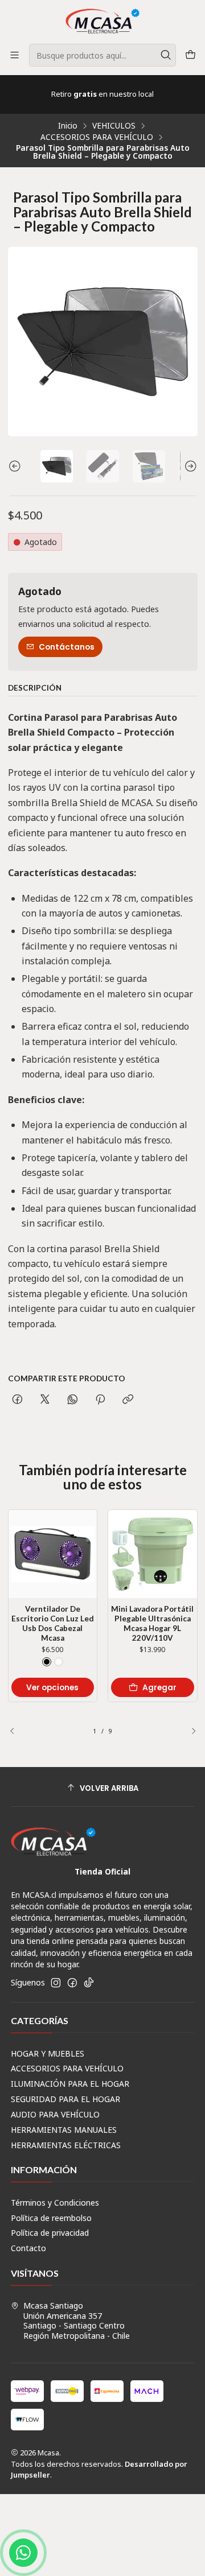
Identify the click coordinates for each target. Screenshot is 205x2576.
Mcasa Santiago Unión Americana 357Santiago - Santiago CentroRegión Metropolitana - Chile (77, 2321)
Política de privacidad (50, 2233)
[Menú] (15, 55)
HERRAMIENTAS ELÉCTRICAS (66, 2145)
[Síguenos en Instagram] (56, 1983)
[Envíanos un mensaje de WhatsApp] (23, 2553)
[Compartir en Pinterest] (100, 1400)
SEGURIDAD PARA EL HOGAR (65, 2099)
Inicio (68, 126)
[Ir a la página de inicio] (103, 21)
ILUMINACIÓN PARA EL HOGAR (70, 2084)
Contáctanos (67, 647)
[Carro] (190, 55)
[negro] (47, 1662)
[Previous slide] (17, 466)
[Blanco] (59, 1662)
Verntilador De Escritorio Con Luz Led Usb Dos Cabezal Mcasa (53, 1623)
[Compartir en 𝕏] (45, 1400)
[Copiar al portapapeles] (128, 1400)
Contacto (28, 2248)
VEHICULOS (114, 126)
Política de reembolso (51, 2218)
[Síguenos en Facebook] (72, 1983)
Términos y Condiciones (55, 2203)
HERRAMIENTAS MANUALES (64, 2130)
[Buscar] (166, 55)
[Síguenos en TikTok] (89, 1983)
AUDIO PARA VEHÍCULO (55, 2114)
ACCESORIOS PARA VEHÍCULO (97, 137)
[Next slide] (189, 466)
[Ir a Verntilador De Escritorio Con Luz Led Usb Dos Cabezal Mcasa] (53, 1554)
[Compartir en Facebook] (17, 1400)
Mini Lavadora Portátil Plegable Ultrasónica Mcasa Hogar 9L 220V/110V (152, 1623)
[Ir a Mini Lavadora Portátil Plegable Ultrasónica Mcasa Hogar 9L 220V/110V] (153, 1554)
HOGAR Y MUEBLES (48, 2053)
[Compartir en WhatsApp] (73, 1400)
